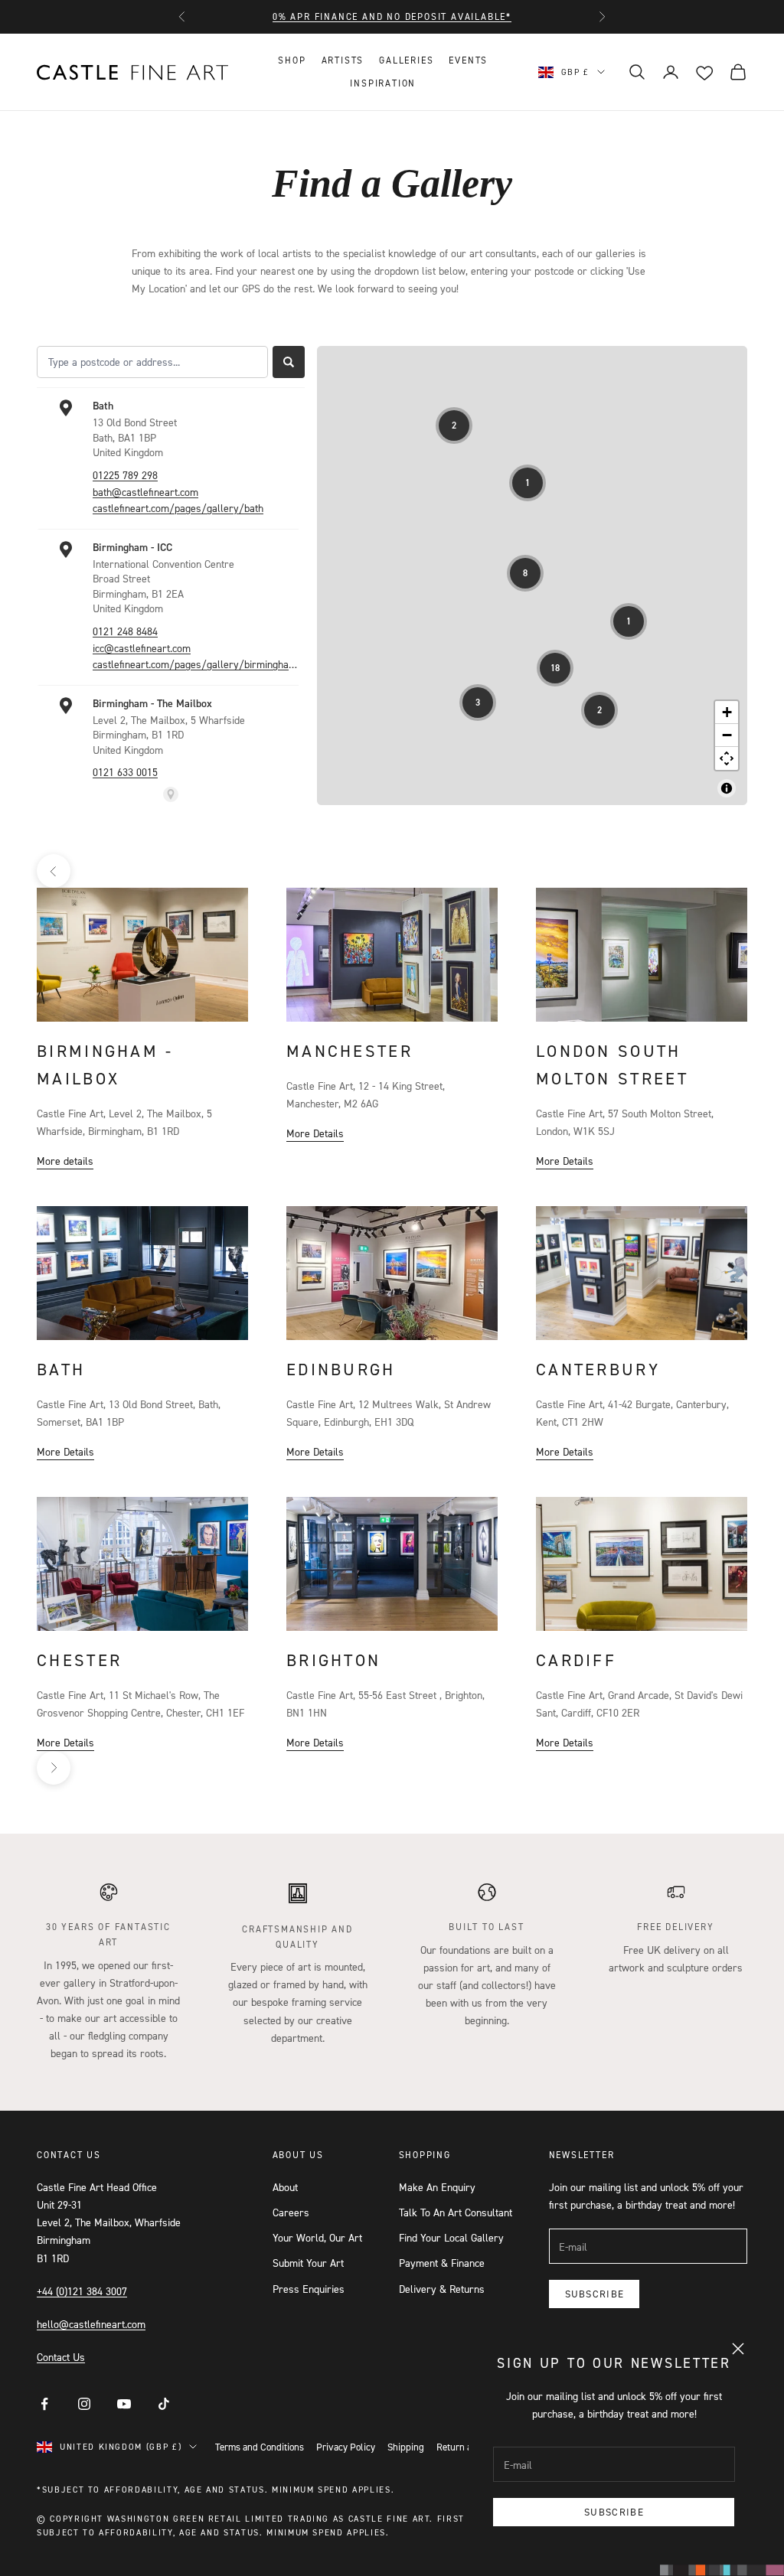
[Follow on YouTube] (124, 2404)
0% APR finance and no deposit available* (392, 16)
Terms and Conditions (260, 2447)
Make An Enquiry (437, 2187)
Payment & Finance (442, 2263)
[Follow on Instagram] (84, 2404)
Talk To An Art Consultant (456, 2212)
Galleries (406, 60)
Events (468, 60)
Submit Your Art (308, 2263)
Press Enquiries (309, 2289)
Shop (292, 60)
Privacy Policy (346, 2447)
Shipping (406, 2447)
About (285, 2187)
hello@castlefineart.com (91, 2324)
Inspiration (383, 83)
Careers (291, 2212)
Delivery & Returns (442, 2289)
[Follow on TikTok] (164, 2404)
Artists (343, 60)
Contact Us (61, 2357)
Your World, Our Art (317, 2237)
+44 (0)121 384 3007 (82, 2291)
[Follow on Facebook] (44, 2404)
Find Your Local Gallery (451, 2237)
